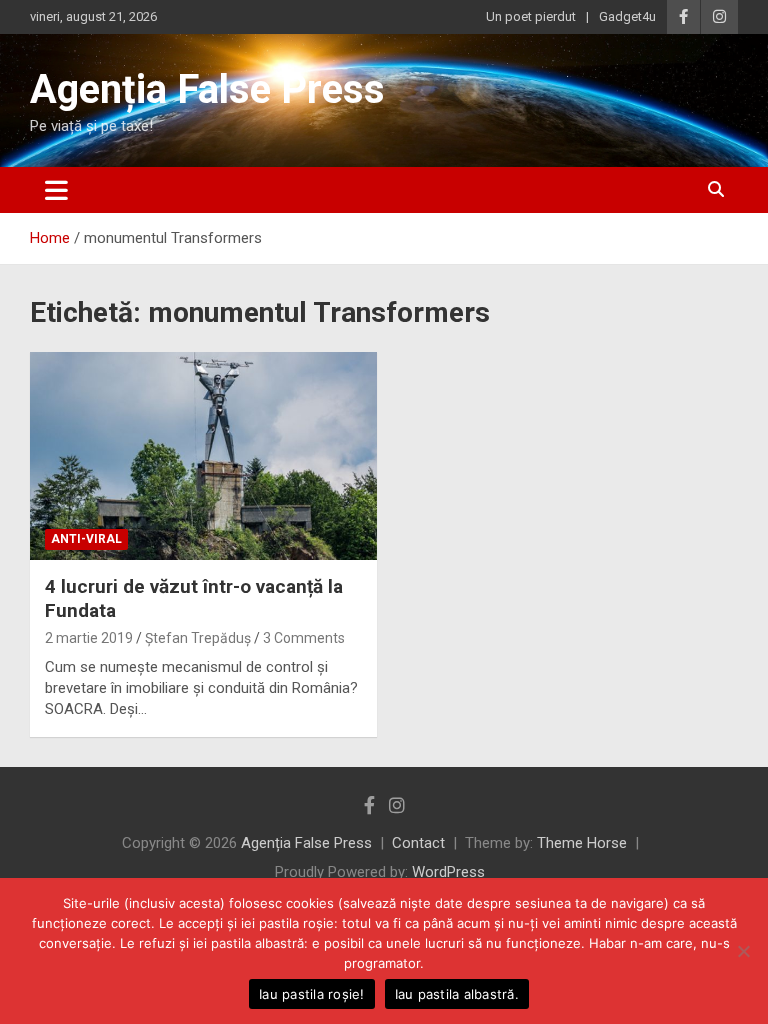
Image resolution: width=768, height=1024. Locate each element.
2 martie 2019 (89, 638)
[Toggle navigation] (56, 190)
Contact (418, 843)
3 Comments (304, 638)
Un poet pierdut (531, 16)
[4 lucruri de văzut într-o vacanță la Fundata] (203, 455)
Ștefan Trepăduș (198, 638)
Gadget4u (627, 16)
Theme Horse (582, 843)
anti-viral (86, 539)
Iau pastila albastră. (457, 994)
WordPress (448, 872)
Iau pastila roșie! (312, 994)
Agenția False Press (207, 89)
